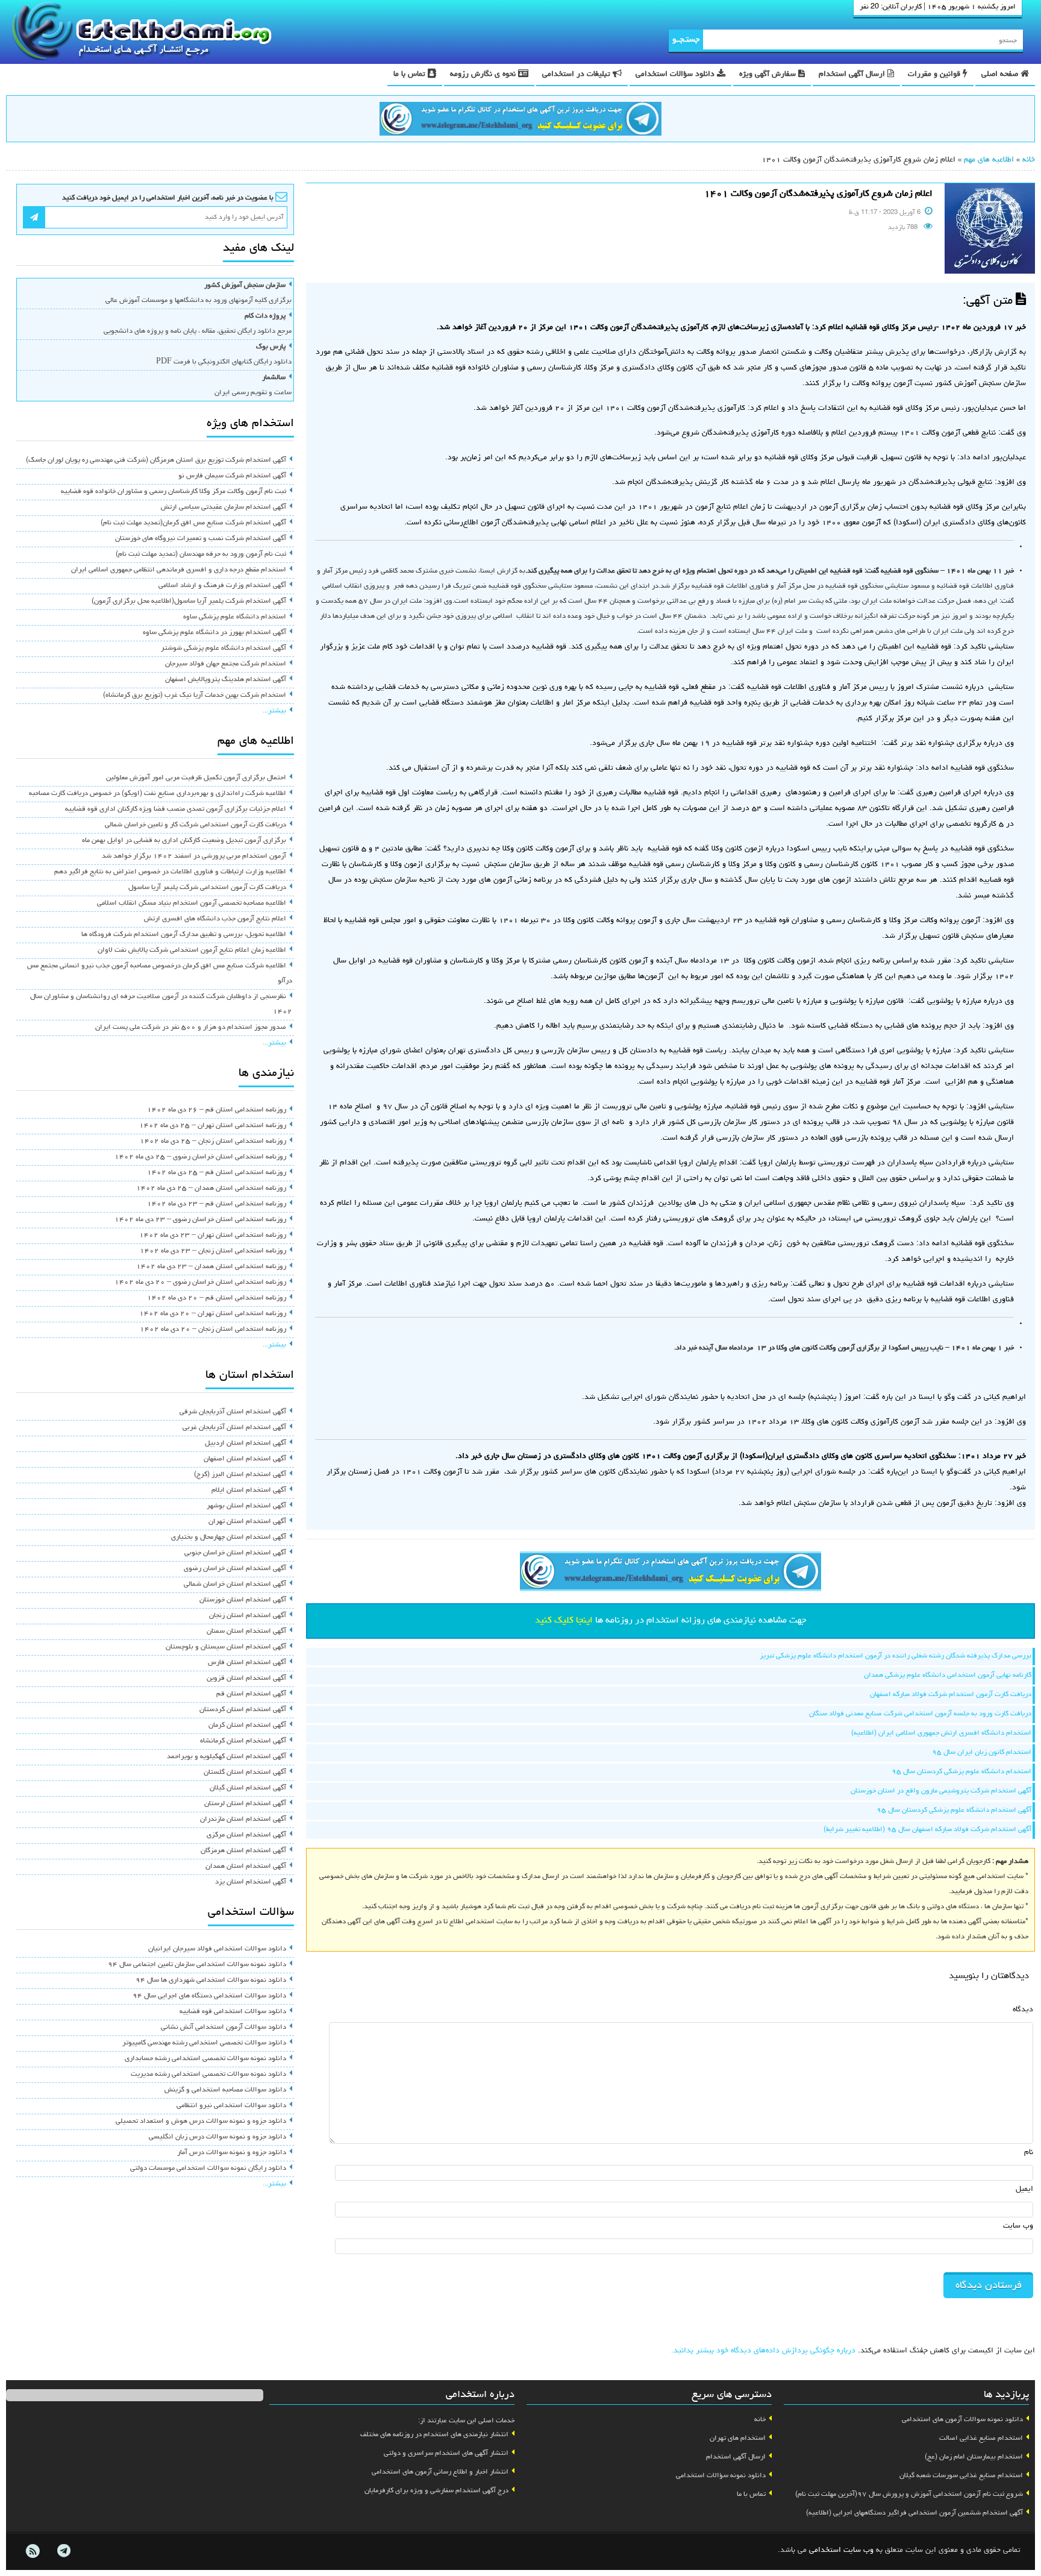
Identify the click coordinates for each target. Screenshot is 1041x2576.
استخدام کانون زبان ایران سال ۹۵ (982, 1753)
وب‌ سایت (1018, 2226)
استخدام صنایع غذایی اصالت (981, 2439)
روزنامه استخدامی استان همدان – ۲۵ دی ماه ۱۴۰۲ (211, 1189)
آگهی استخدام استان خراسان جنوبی (235, 1553)
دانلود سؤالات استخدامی (676, 74)
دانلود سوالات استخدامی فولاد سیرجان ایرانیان (217, 1949)
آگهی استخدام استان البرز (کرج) (240, 1475)
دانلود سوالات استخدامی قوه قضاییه (233, 2012)
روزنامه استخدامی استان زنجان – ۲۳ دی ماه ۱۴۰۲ (213, 1251)
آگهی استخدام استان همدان (246, 1867)
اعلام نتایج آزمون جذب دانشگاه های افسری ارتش (215, 919)
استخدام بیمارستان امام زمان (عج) (974, 2457)
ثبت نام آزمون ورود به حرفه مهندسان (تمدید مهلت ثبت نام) (201, 554)
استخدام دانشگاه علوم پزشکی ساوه (235, 617)
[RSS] (33, 2551)
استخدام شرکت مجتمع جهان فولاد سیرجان (226, 664)
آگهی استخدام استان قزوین (246, 1679)
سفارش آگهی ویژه (769, 74)
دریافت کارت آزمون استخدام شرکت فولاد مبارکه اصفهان (951, 1695)
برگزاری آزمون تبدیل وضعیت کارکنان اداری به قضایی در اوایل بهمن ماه (184, 841)
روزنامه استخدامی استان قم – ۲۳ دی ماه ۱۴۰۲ (217, 1204)
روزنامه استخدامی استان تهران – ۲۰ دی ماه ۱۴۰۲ (213, 1314)
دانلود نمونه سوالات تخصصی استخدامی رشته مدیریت (208, 2075)
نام (1029, 2153)
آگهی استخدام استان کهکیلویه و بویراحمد (227, 1757)
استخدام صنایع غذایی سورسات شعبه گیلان (961, 2476)
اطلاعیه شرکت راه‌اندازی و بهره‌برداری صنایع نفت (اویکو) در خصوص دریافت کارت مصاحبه (158, 794)
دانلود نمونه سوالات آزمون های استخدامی (962, 2420)
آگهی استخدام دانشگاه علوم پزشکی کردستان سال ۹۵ (954, 1811)
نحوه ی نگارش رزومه (484, 74)
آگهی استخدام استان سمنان (246, 1632)
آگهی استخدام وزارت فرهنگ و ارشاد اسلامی (222, 586)
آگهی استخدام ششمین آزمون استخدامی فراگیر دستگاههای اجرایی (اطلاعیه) (914, 2513)
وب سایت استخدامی (841, 2550)
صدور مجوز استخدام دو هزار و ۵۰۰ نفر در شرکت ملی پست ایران (191, 1028)
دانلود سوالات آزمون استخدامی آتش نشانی (224, 2028)
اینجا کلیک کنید (564, 1621)
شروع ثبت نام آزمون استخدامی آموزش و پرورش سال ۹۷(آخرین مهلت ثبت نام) (909, 2495)
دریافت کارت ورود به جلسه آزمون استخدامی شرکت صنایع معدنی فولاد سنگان (920, 1714)
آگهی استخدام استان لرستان (245, 1804)
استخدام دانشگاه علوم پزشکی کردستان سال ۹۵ (961, 1772)
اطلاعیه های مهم (989, 160)
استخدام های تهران (738, 2439)
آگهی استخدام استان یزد (251, 1882)
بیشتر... (274, 711)
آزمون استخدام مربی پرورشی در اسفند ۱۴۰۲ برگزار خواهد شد (194, 856)
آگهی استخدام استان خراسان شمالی (235, 1585)
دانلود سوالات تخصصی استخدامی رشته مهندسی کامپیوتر (204, 2043)
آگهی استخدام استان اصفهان (245, 1459)
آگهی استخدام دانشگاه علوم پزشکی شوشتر (224, 649)
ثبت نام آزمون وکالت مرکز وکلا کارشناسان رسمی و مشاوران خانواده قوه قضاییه (173, 492)
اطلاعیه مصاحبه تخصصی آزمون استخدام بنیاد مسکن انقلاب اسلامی (192, 903)
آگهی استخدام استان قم (251, 1694)
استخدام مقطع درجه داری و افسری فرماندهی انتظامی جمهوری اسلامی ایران (179, 570)
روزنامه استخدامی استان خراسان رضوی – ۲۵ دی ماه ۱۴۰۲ (200, 1157)
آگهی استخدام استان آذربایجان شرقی (233, 1412)
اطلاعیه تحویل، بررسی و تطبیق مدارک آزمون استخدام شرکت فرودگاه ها (184, 935)
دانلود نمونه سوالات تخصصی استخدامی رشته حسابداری (205, 2059)
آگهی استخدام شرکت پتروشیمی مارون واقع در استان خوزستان (941, 1791)
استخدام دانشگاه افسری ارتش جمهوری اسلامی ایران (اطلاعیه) (941, 1733)
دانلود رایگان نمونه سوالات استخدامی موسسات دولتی (208, 2169)
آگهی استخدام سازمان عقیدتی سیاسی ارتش (224, 507)
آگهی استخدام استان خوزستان (243, 1600)
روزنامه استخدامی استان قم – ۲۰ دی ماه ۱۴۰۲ (217, 1298)
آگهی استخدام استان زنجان (248, 1616)
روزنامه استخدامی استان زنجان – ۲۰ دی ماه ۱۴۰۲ (213, 1330)
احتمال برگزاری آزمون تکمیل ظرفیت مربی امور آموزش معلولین (196, 778)
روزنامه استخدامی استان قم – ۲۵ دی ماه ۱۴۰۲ (217, 1173)
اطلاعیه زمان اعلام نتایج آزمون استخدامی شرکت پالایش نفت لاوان (192, 950)
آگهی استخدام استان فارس (247, 1663)
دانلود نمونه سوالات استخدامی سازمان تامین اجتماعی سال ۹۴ (197, 1965)
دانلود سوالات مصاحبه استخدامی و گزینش (225, 2090)
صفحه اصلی (1001, 74)
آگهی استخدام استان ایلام (249, 1491)
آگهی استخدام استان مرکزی (246, 1835)
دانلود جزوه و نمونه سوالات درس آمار (232, 2153)
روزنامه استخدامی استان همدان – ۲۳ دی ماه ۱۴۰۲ (211, 1267)
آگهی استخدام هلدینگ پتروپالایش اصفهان (226, 680)
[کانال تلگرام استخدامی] (520, 121)
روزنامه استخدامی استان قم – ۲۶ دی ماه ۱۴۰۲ (217, 1110)
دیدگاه (1023, 2010)
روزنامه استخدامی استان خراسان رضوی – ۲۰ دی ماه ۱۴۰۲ (200, 1283)
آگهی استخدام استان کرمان (247, 1726)
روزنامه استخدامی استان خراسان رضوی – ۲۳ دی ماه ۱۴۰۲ (200, 1220)
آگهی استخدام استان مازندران (243, 1820)
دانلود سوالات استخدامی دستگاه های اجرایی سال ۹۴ (209, 1996)
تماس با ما (411, 74)
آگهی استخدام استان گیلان (248, 1788)
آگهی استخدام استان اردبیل (245, 1444)
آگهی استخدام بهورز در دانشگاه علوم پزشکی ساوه (214, 633)
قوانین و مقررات (935, 74)
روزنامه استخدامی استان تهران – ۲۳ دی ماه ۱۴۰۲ (213, 1236)
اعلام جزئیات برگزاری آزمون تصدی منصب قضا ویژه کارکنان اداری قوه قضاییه (176, 809)
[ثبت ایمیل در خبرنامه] (34, 217)
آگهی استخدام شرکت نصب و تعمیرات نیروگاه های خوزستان (201, 539)
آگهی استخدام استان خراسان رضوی (235, 1569)
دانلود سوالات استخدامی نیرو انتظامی (231, 2106)
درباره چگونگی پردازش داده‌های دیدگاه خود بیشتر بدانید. (763, 2351)
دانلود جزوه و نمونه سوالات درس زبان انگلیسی (217, 2137)
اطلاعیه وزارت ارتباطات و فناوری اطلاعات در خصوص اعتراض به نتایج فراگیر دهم (170, 872)
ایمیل (1024, 2189)
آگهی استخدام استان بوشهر (246, 1506)
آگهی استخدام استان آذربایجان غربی (234, 1428)
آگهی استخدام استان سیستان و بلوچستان (226, 1647)
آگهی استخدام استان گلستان (245, 1773)
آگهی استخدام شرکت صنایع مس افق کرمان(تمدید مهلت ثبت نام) (193, 523)
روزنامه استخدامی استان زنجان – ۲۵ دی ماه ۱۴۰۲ (213, 1142)
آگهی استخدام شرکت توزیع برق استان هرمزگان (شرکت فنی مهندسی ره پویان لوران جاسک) (156, 460)
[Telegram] (63, 2551)
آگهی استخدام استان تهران (247, 1522)
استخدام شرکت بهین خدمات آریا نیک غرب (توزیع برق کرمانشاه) (195, 696)
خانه (1029, 160)
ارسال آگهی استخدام (853, 74)
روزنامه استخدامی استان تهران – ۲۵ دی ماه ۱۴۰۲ (213, 1126)
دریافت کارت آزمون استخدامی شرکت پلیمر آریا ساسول (207, 888)
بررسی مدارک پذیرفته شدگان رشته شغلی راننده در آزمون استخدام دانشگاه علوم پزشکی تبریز (896, 1656)
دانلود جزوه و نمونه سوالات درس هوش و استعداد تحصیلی (201, 2122)
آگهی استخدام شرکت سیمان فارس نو (232, 476)
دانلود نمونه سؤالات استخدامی (721, 2476)
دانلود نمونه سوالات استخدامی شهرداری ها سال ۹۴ (211, 1981)
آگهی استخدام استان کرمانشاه (243, 1741)
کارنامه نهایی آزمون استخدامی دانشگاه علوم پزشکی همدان (948, 1676)
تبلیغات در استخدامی (577, 74)
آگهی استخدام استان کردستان (243, 1710)
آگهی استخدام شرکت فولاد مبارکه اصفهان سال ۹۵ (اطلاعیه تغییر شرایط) (927, 1830)
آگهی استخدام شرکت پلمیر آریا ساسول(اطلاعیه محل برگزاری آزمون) (189, 602)
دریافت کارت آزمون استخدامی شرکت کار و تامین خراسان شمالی (195, 825)
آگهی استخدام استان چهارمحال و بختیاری (229, 1538)
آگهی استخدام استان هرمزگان (243, 1851)
